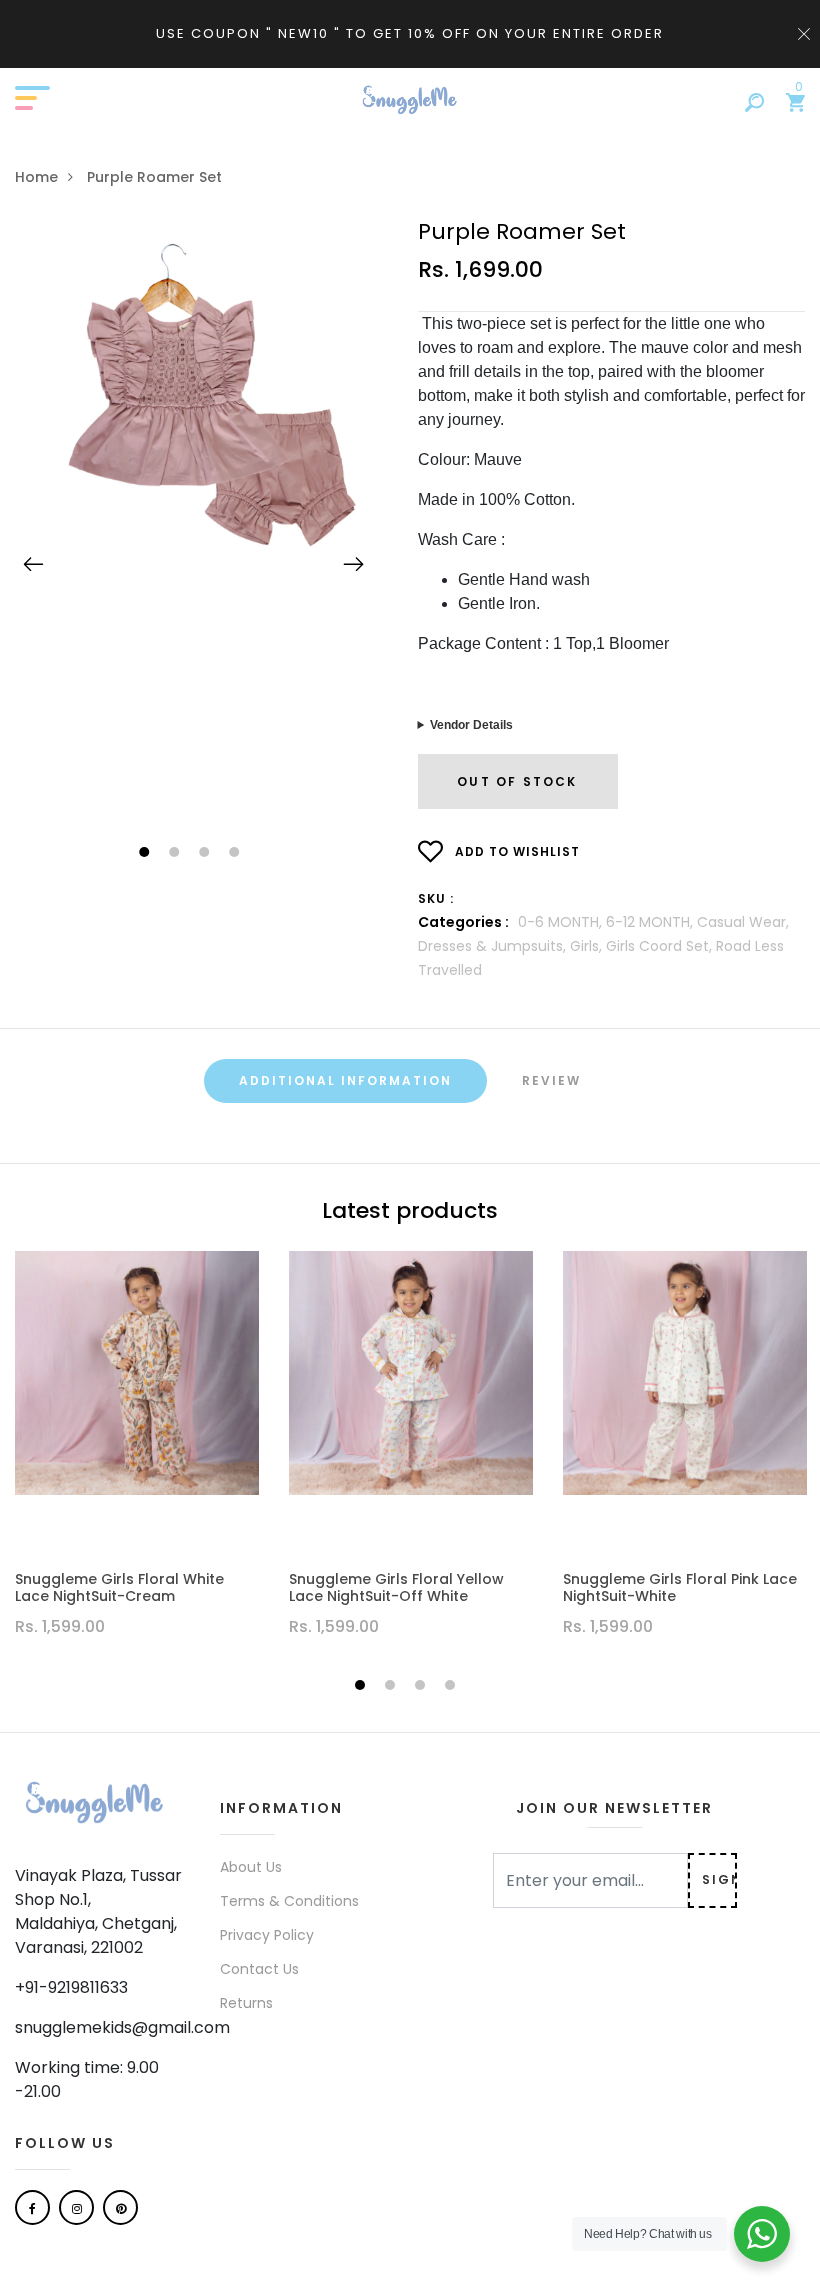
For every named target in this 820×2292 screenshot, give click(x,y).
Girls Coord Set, (661, 946)
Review (551, 1080)
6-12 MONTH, (651, 922)
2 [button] (176, 853)
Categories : (463, 922)
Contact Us (259, 1969)
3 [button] (206, 853)
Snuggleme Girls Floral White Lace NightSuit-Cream (119, 1588)
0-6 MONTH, (562, 922)
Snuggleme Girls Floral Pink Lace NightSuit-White (680, 1588)
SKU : (436, 898)
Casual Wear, (743, 922)
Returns (246, 2003)
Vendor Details (471, 725)
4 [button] (236, 853)
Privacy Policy (267, 1935)
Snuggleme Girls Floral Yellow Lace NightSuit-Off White (396, 1588)
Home (36, 177)
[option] (194, 413)
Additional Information (345, 1080)
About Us (251, 1867)
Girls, (588, 946)
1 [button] (146, 853)
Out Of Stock (517, 781)
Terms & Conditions (289, 1901)
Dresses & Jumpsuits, (494, 946)
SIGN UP (719, 1879)
